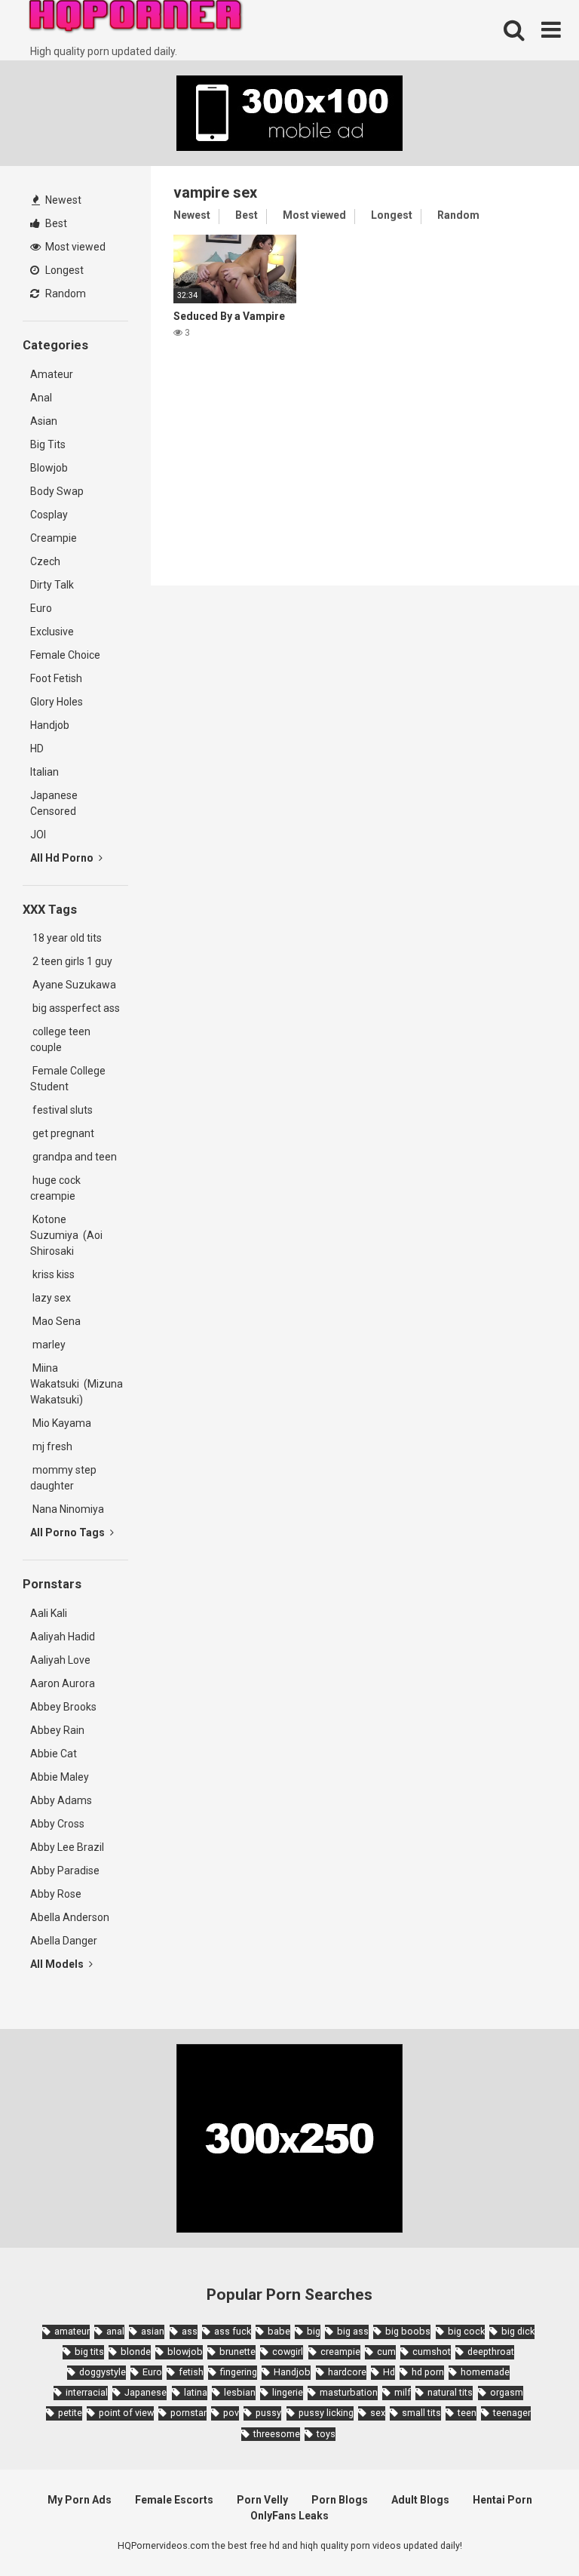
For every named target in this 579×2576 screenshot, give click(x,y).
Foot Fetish (56, 678)
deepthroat (491, 2352)
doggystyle (103, 2372)
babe (279, 2331)
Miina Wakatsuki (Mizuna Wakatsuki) (77, 1384)
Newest (62, 200)
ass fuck (233, 2331)
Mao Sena (58, 1321)
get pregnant (62, 1133)
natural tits (450, 2392)
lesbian (240, 2392)
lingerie (288, 2392)
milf (403, 2392)
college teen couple (60, 1039)
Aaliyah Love (60, 1660)
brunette (237, 2352)
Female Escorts (174, 2500)
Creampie (54, 538)
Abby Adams (61, 1800)
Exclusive (52, 632)
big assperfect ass (75, 1008)
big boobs (408, 2331)
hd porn (428, 2372)
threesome (277, 2434)
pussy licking (326, 2413)
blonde (136, 2352)
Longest (63, 270)
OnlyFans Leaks (289, 2516)
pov (231, 2413)
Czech (45, 561)
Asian (44, 421)
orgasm (507, 2392)
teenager (512, 2413)
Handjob (50, 725)
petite (70, 2413)
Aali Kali (49, 1613)
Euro (41, 608)
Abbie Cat (54, 1754)
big (314, 2331)
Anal (41, 398)
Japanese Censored (54, 803)
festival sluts (61, 1110)
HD (37, 749)
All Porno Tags (69, 1532)
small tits (421, 2413)
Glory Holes (57, 702)
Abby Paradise (65, 1871)
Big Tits (48, 444)
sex (378, 2413)
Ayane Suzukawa (74, 985)
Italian (44, 772)
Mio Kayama (63, 1423)
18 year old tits (66, 938)
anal (115, 2331)
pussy (268, 2413)
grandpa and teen (74, 1157)
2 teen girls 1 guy (71, 961)
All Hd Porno (63, 858)
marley (48, 1345)
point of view (126, 2413)
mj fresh (51, 1446)
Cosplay (49, 515)
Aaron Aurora (63, 1683)
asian (153, 2331)
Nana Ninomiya (69, 1509)
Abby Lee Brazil (67, 1847)
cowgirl (288, 2352)
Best (55, 223)
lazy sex (51, 1298)
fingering (239, 2372)
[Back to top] (528, 2530)
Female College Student (68, 1079)
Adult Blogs (420, 2500)
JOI (38, 835)
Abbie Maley (60, 1777)
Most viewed (74, 247)
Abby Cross (57, 1824)
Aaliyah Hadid (63, 1637)
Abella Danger (64, 1941)
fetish (191, 2372)
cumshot (432, 2352)
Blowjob (49, 468)
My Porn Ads (80, 2500)
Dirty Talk (52, 585)
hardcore (347, 2372)
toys (326, 2434)
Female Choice (65, 655)
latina (196, 2392)
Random (64, 294)
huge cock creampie (55, 1188)
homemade (485, 2372)
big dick (518, 2331)
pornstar (188, 2413)
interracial (87, 2392)
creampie (340, 2352)
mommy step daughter (63, 1478)
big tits (89, 2352)
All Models (58, 1964)
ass (190, 2331)
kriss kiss (52, 1274)
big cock (466, 2331)
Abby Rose (56, 1894)
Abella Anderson (70, 1917)
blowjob (185, 2352)
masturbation (349, 2392)
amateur (72, 2331)
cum (386, 2352)
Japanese (146, 2392)
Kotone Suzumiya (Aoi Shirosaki (66, 1235)
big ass (353, 2331)
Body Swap (57, 491)
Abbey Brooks (63, 1707)
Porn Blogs (340, 2500)
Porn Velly (262, 2500)
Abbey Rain (57, 1730)
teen (467, 2413)
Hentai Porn (502, 2500)
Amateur (52, 374)
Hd (389, 2372)
